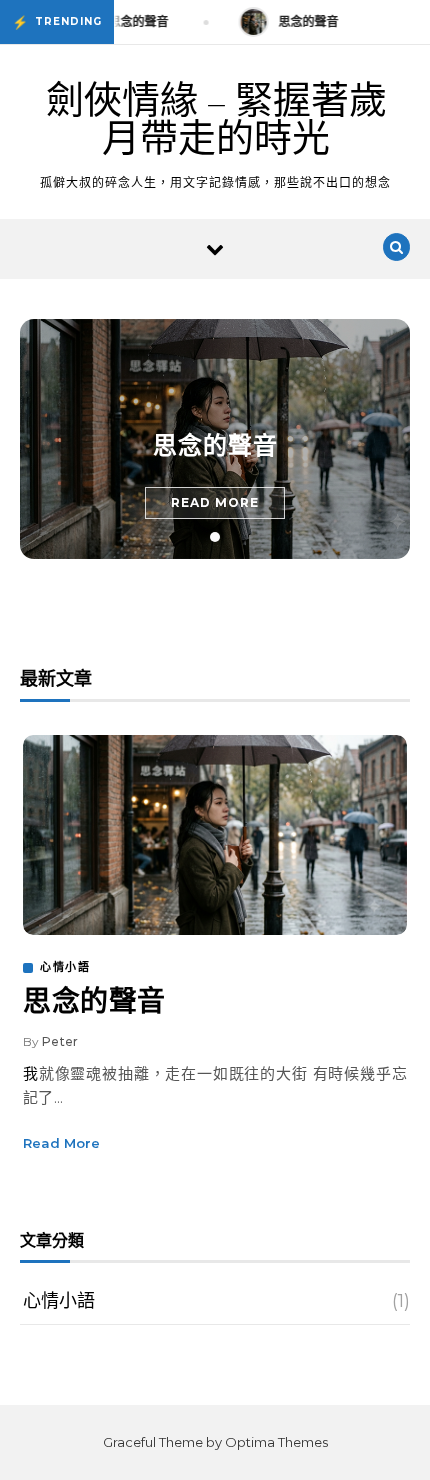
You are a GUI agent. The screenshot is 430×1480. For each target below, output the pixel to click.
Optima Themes (276, 1442)
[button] (215, 537)
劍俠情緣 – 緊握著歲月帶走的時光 (216, 120)
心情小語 (65, 967)
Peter (60, 1041)
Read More (215, 502)
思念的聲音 (215, 446)
